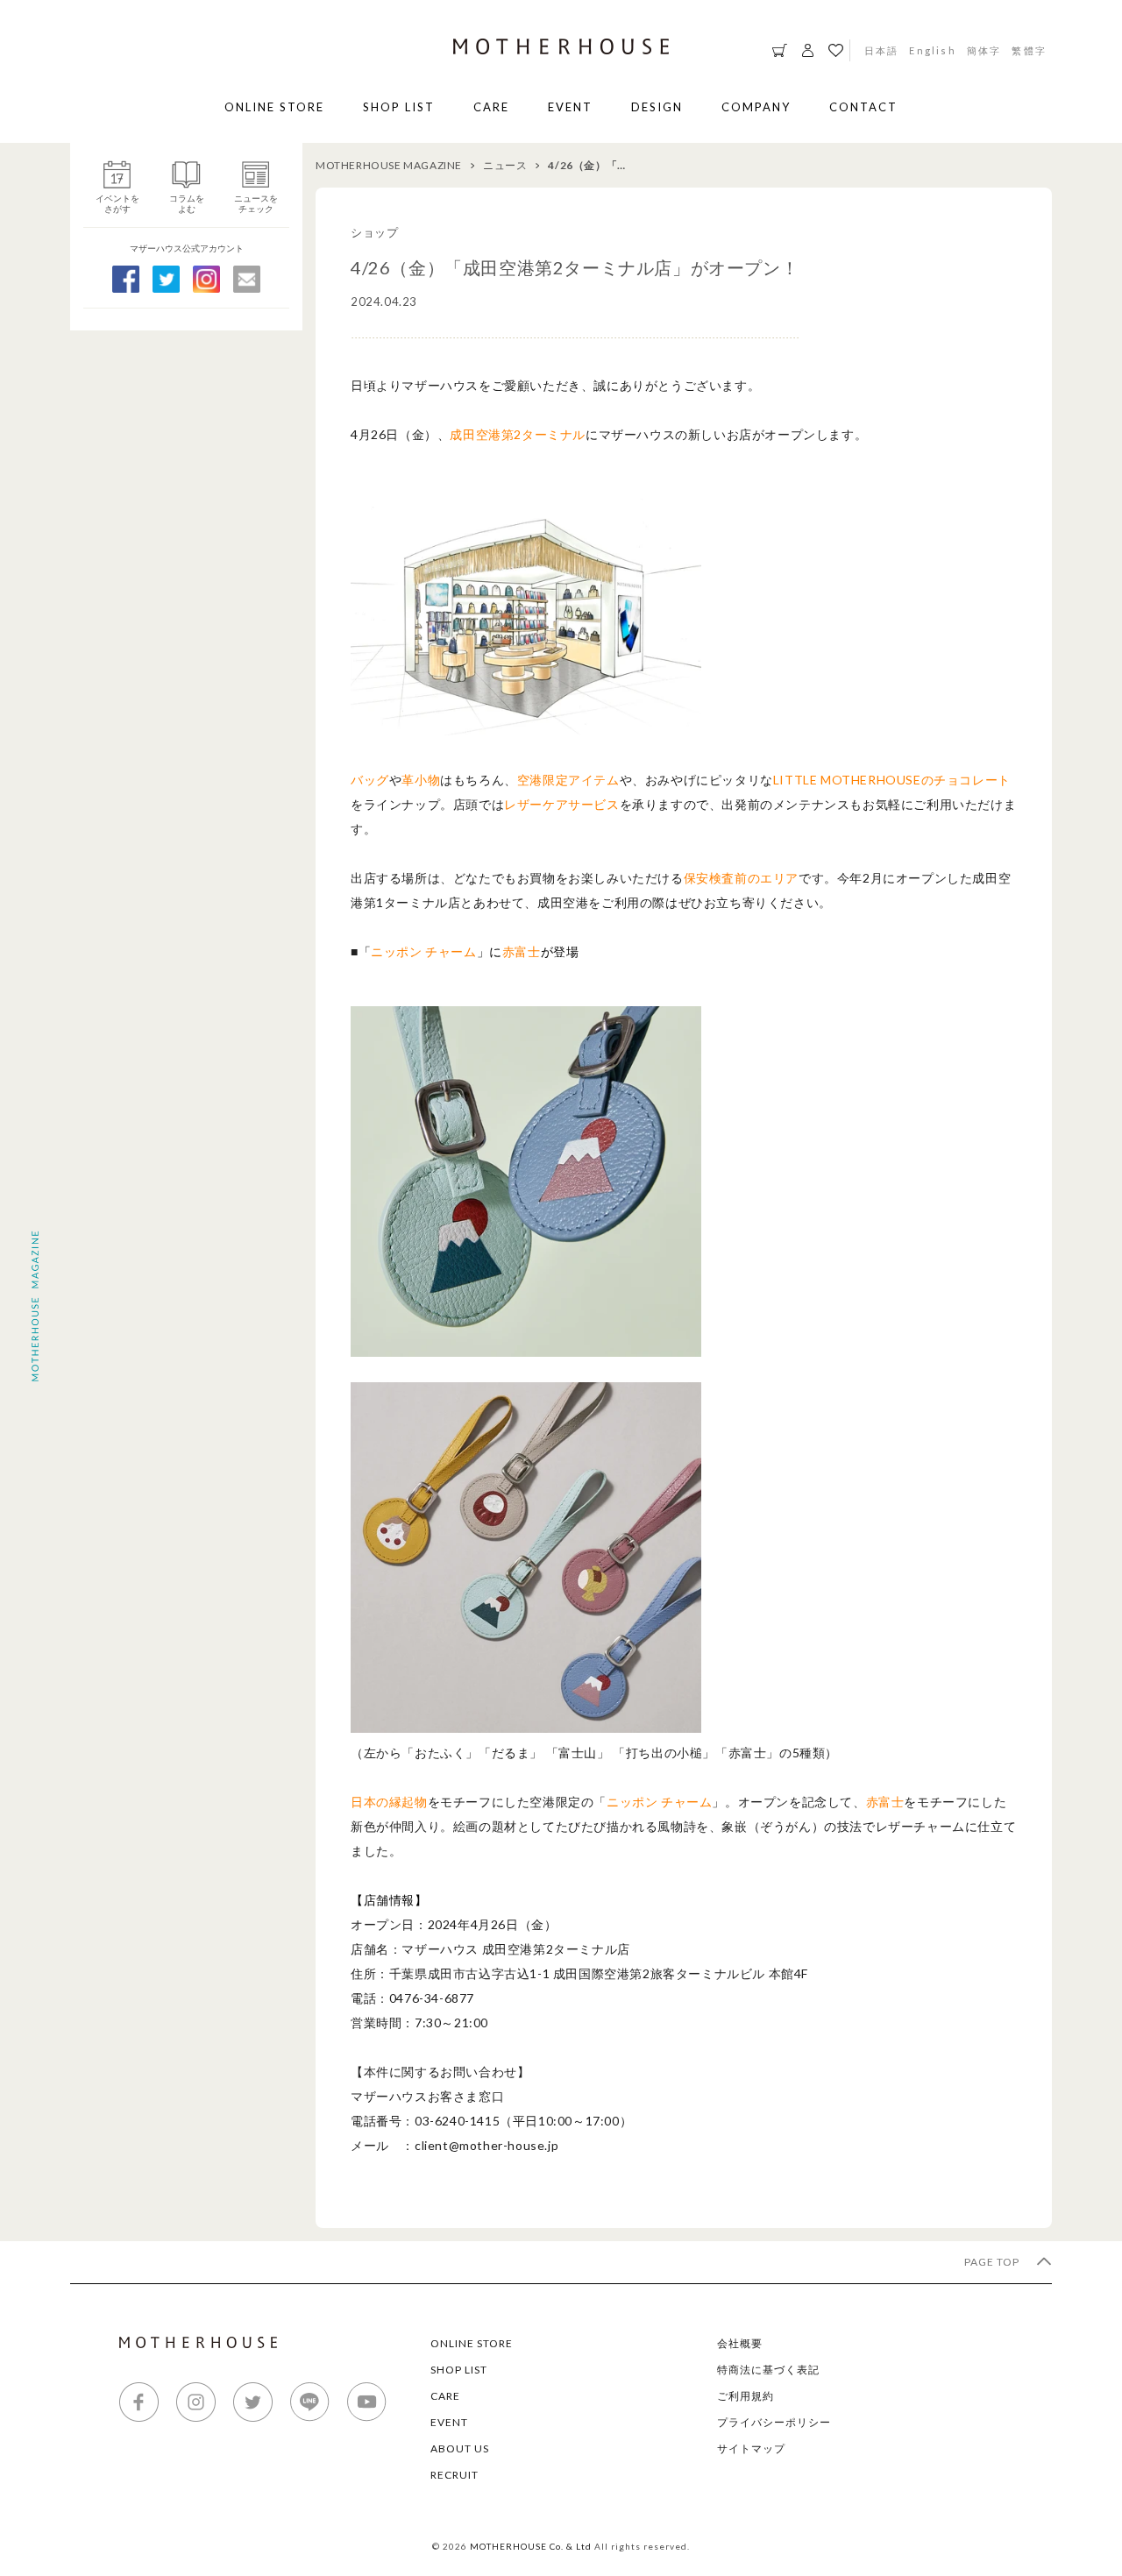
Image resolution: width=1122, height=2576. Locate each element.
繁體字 (1029, 50)
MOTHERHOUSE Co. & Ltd (531, 2546)
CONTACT (863, 107)
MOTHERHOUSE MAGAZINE (389, 165)
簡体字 (984, 50)
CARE (491, 107)
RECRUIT (454, 2475)
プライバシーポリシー (774, 2422)
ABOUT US (460, 2448)
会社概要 (740, 2343)
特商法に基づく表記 (768, 2370)
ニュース (505, 165)
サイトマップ (751, 2448)
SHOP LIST (399, 107)
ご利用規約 (746, 2396)
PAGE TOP (993, 2262)
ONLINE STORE (274, 107)
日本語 (882, 50)
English (932, 50)
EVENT (570, 107)
